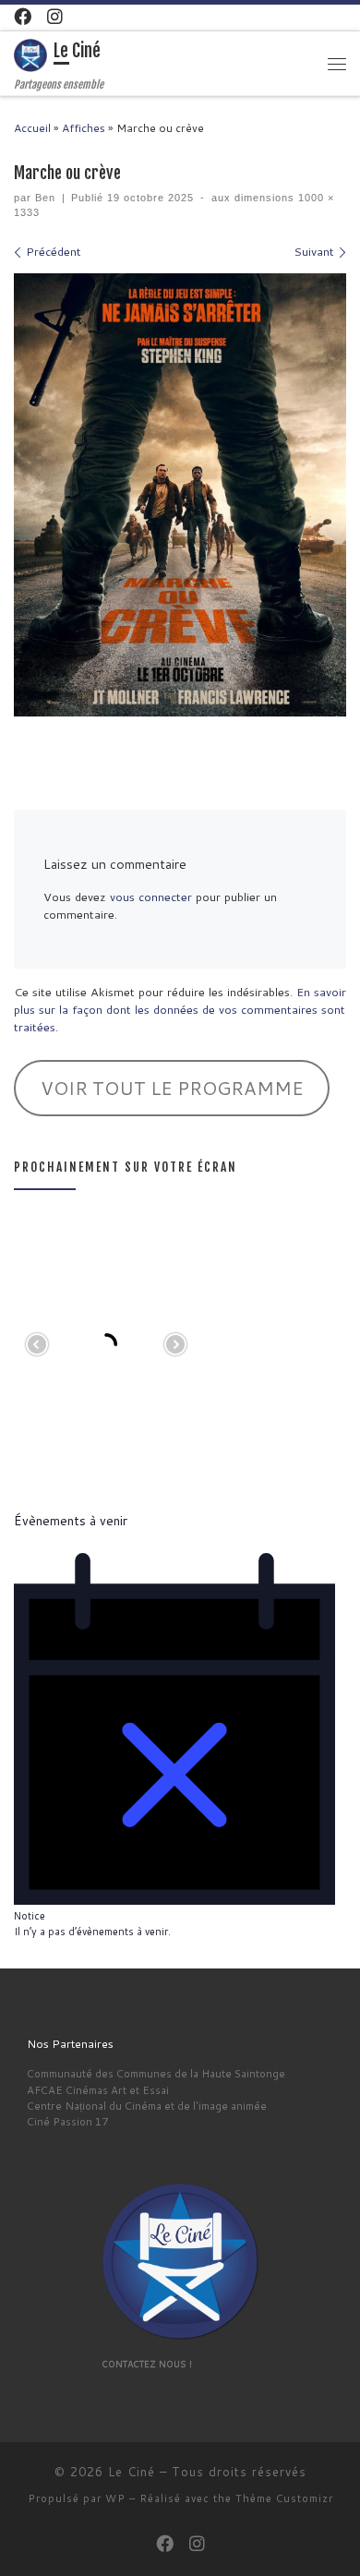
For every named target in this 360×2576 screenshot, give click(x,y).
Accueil (32, 128)
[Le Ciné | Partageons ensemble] (30, 55)
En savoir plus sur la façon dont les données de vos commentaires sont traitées (180, 1009)
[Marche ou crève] (180, 495)
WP (115, 2498)
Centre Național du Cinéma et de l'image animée (147, 2106)
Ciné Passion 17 (67, 2121)
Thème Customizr (284, 2498)
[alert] (180, 1746)
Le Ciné (132, 2472)
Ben (45, 198)
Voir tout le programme (172, 1088)
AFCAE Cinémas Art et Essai (98, 2090)
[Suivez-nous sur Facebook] (23, 17)
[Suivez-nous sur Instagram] (55, 17)
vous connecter (151, 897)
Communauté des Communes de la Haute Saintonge (156, 2073)
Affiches (84, 128)
